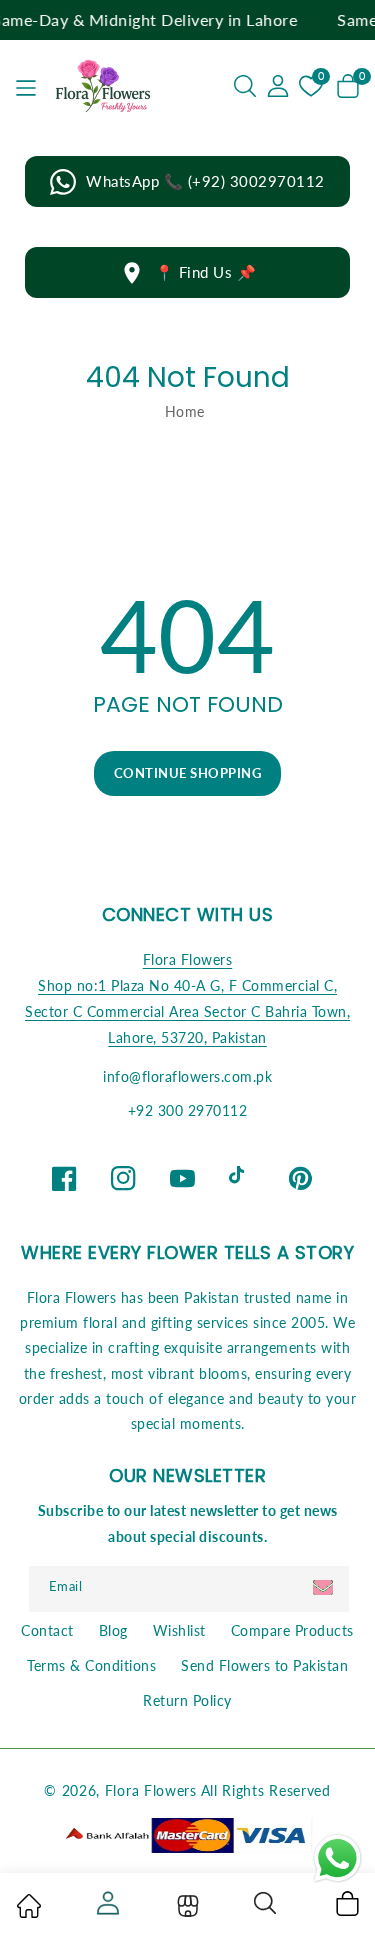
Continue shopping (188, 773)
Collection (185, 1906)
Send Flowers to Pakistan (264, 1665)
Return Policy (187, 1700)
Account (106, 1903)
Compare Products (292, 1630)
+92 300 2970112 (188, 1110)
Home (185, 411)
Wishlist (179, 1630)
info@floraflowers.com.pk (187, 1076)
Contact (47, 1630)
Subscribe (325, 1587)
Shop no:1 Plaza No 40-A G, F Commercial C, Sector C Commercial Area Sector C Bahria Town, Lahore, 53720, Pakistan (187, 1011)
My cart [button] (346, 1903)
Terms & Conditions (91, 1665)
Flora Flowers (188, 959)
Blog (113, 1630)
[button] (245, 86)
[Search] (266, 1903)
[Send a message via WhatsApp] (337, 1858)
